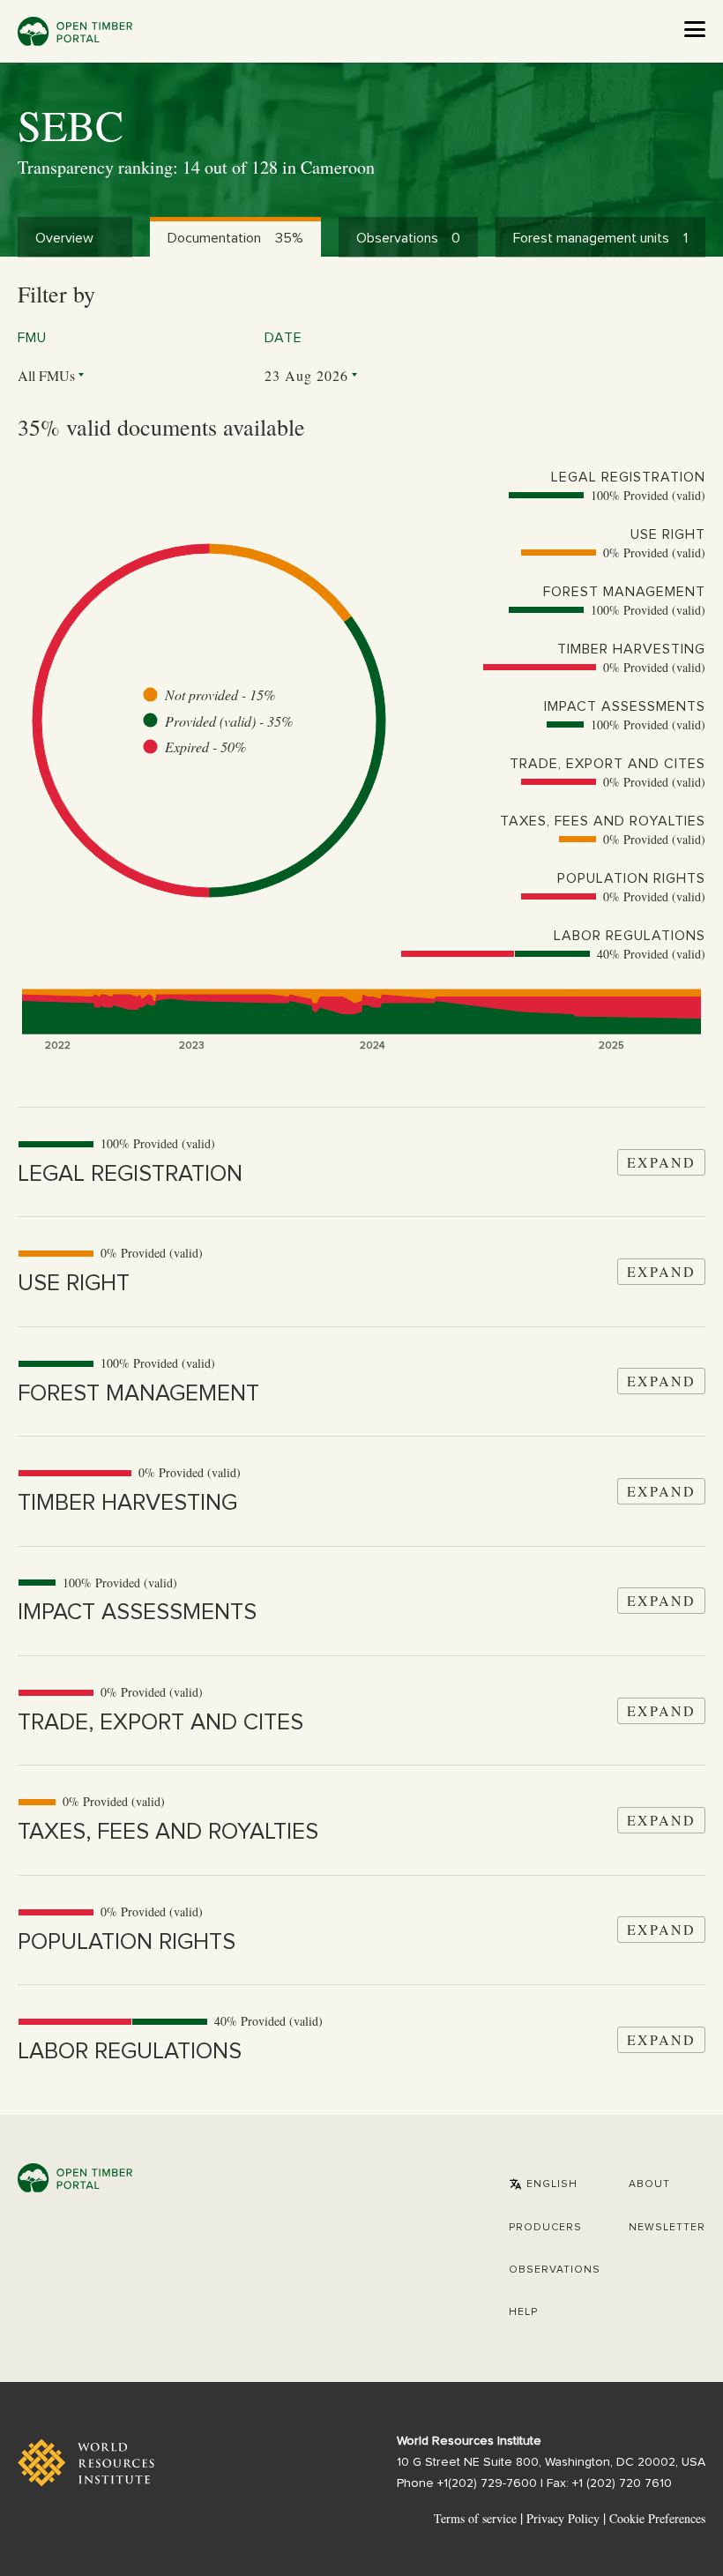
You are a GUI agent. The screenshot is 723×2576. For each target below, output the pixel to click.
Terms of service (475, 2518)
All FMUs (46, 375)
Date (283, 338)
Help (523, 2312)
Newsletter (667, 2228)
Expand (661, 1162)
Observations (555, 2270)
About (649, 2184)
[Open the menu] (695, 29)
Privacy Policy (563, 2518)
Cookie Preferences (657, 2519)
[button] (543, 2184)
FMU (32, 338)
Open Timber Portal (75, 31)
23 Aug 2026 (306, 375)
